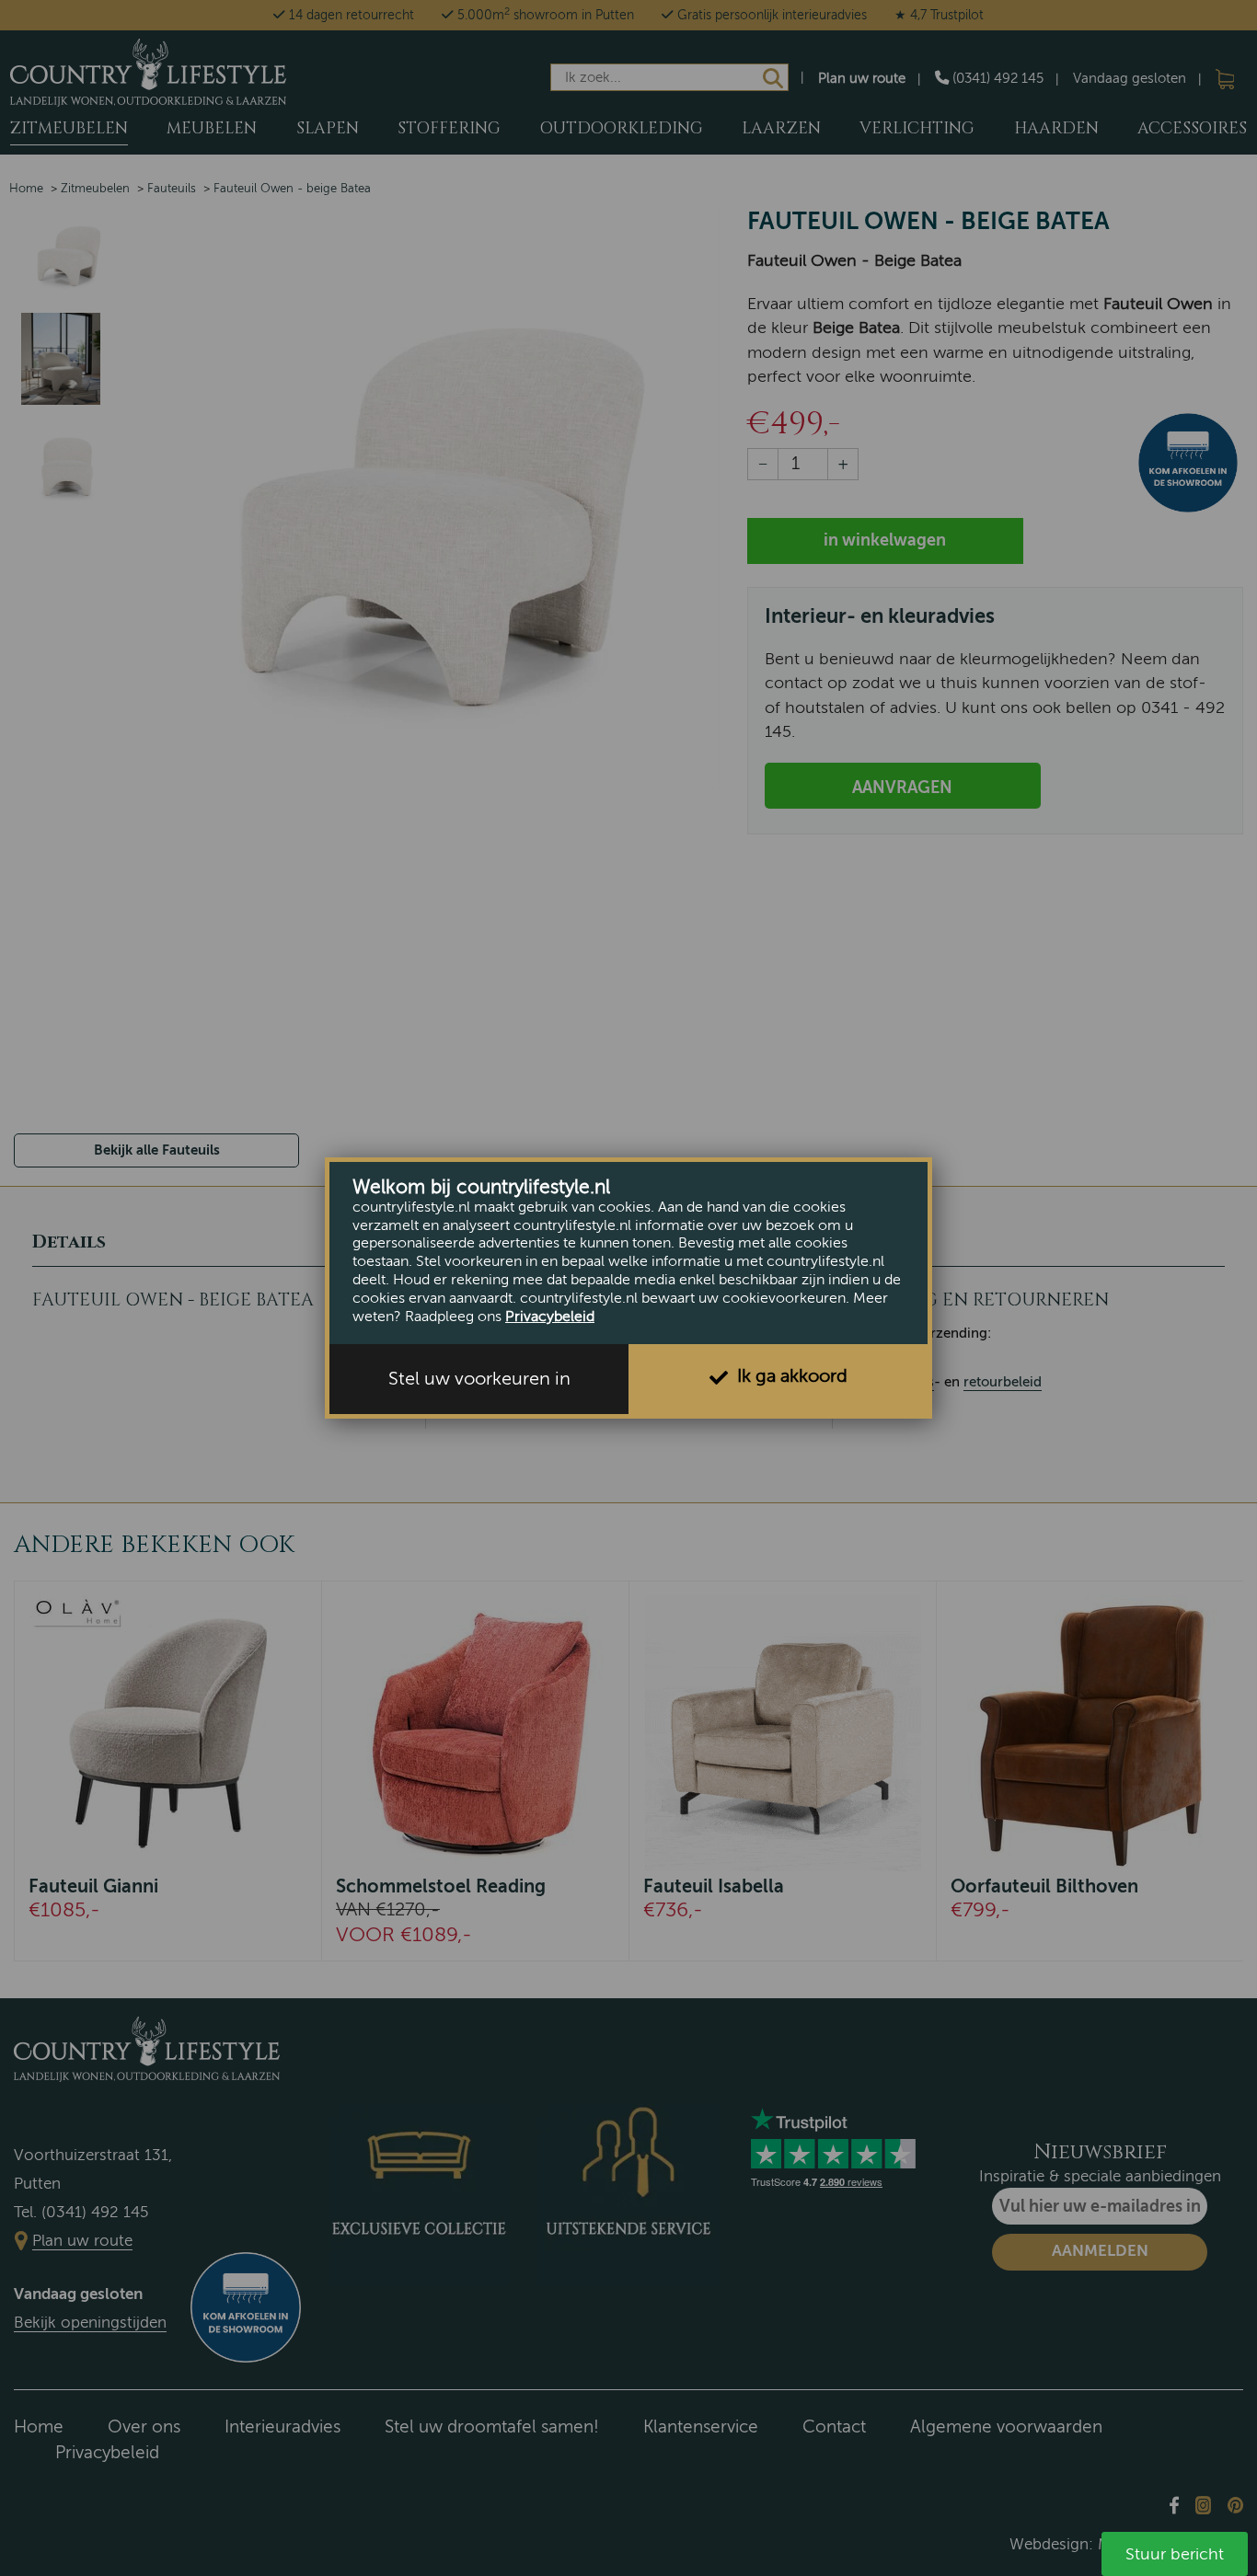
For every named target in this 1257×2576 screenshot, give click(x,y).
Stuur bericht (1175, 2554)
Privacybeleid (550, 1317)
